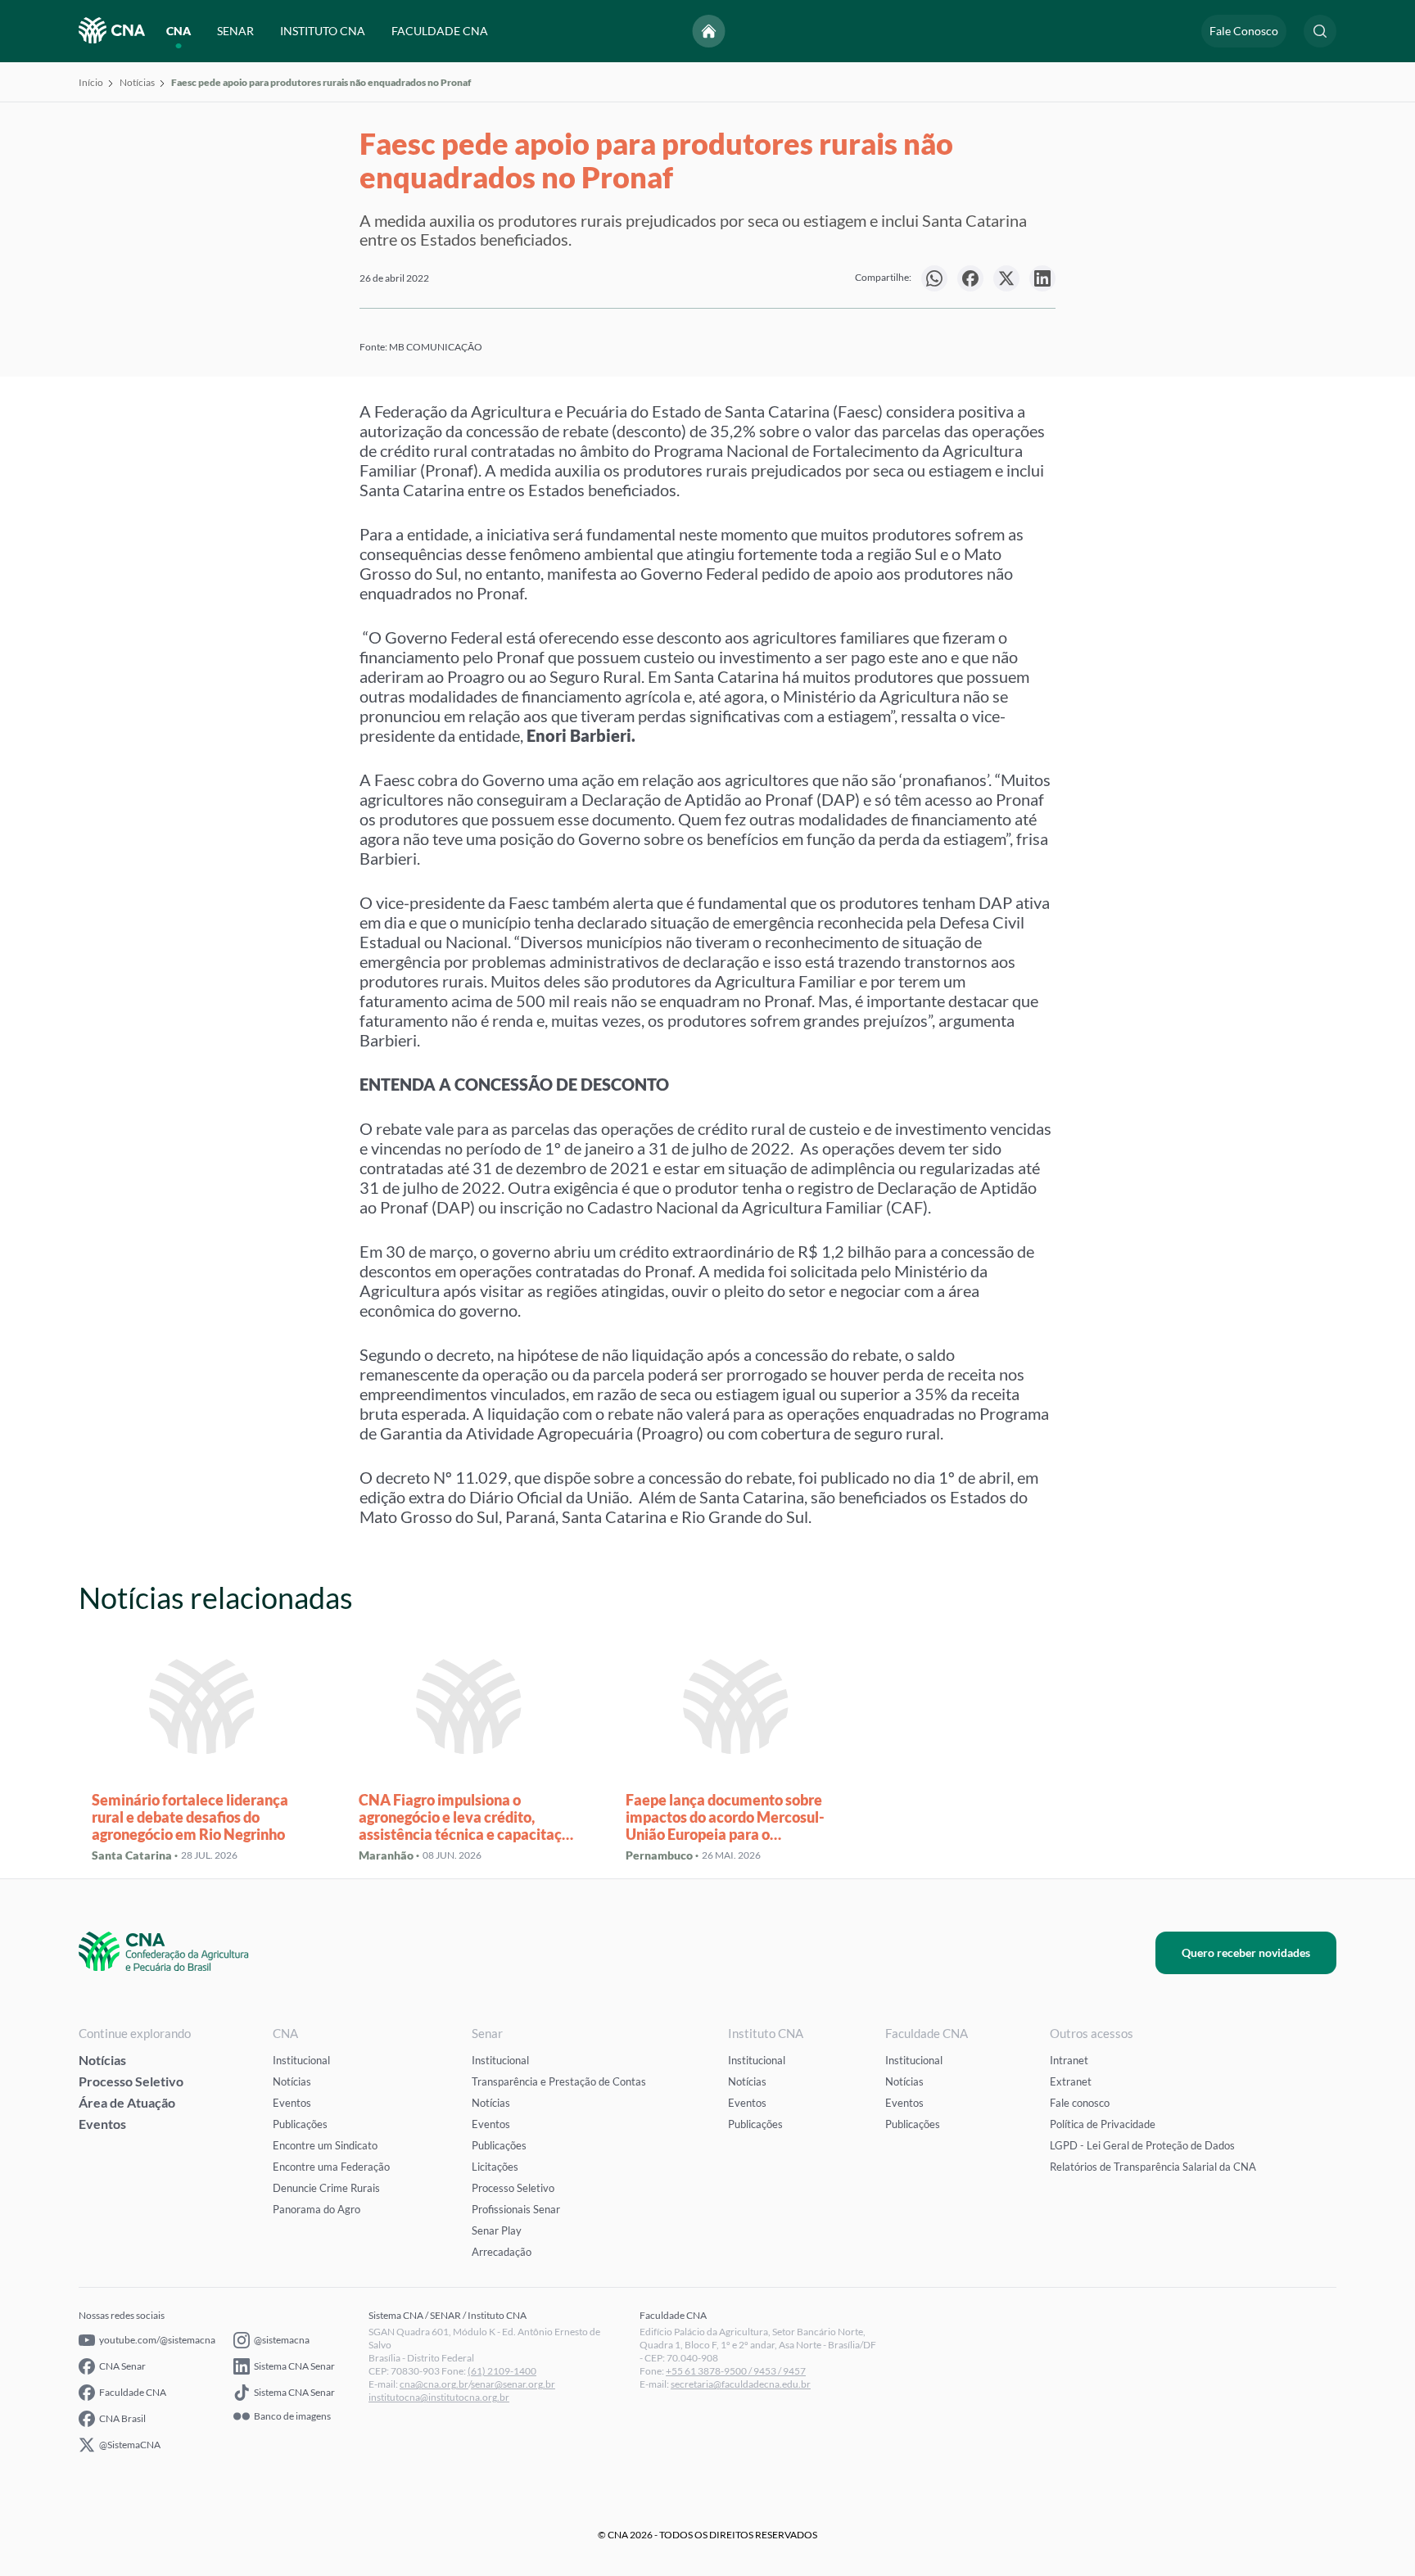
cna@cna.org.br (434, 2384)
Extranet (1071, 2081)
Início (91, 82)
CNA (179, 31)
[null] (934, 278)
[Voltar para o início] (709, 31)
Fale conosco (1080, 2103)
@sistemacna (282, 2340)
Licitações (495, 2167)
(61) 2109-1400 (502, 2371)
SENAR (235, 31)
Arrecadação (502, 2252)
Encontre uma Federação (331, 2167)
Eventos (102, 2124)
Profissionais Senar (516, 2209)
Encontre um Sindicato (325, 2145)
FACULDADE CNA (440, 31)
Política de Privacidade (1103, 2124)
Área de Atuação (127, 2102)
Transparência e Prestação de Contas (559, 2081)
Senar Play (497, 2230)
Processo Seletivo (131, 2081)
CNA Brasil (122, 2418)
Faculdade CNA (133, 2392)
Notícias (137, 82)
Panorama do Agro (316, 2209)
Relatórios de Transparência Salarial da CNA (1153, 2167)
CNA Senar (122, 2366)
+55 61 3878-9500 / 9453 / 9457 (736, 2371)
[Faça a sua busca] (1320, 31)
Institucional (301, 2060)
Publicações (300, 2124)
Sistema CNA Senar (294, 2366)
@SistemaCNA (130, 2445)
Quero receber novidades (1246, 1952)
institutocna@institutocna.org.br (439, 2397)
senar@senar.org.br (513, 2384)
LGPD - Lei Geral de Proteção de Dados (1142, 2145)
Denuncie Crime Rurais (326, 2188)
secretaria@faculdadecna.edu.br (741, 2384)
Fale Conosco (1244, 31)
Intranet (1069, 2060)
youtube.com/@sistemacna (157, 2340)
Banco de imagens (292, 2416)
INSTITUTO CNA (323, 31)
